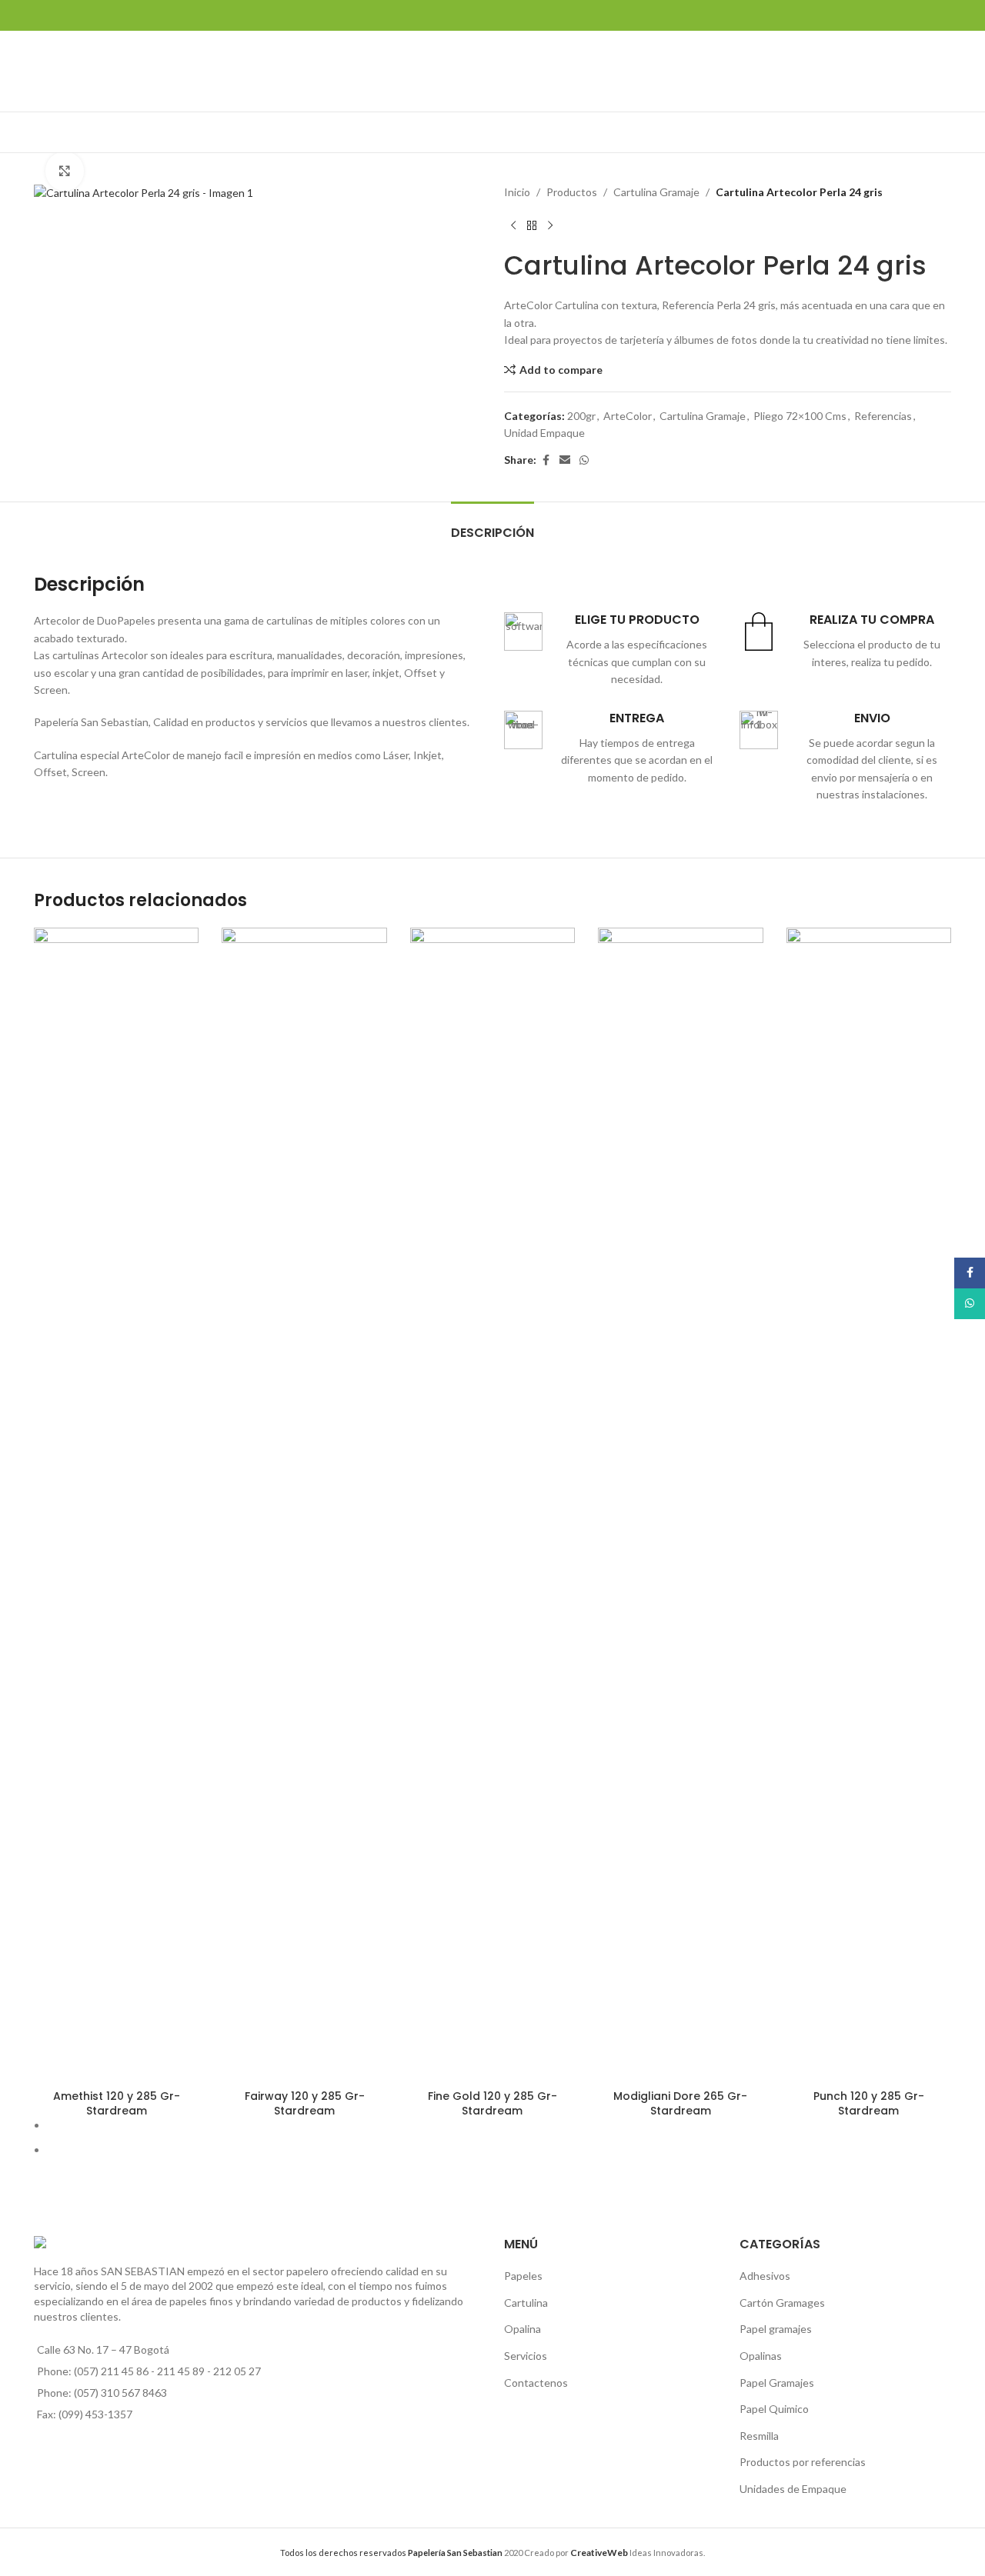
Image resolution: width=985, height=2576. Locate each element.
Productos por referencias (803, 2462)
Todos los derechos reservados (391, 2553)
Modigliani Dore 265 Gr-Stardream (680, 2104)
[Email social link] (565, 460)
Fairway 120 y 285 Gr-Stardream (305, 2104)
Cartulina (526, 2303)
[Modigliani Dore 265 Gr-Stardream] (680, 1505)
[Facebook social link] (546, 460)
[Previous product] (513, 225)
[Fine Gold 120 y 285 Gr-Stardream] (492, 1505)
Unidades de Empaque (793, 2489)
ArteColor (628, 416)
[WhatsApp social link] (584, 460)
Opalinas (761, 2356)
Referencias (883, 416)
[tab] (492, 525)
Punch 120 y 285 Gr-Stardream (869, 2104)
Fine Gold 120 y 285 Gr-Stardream (492, 2104)
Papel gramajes (776, 2329)
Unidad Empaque (544, 433)
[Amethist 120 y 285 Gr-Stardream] (116, 1505)
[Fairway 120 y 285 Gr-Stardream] (304, 1505)
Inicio (517, 192)
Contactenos (536, 2383)
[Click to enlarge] (65, 171)
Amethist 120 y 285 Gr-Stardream (117, 2104)
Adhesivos (765, 2276)
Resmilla (759, 2436)
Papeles (523, 2276)
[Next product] (550, 225)
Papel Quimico (774, 2409)
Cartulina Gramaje (656, 192)
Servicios (526, 2356)
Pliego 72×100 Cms (800, 416)
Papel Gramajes (777, 2383)
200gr (581, 416)
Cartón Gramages (782, 2303)
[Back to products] (532, 225)
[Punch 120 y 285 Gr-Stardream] (869, 1505)
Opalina (523, 2329)
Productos (572, 192)
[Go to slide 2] (499, 2150)
